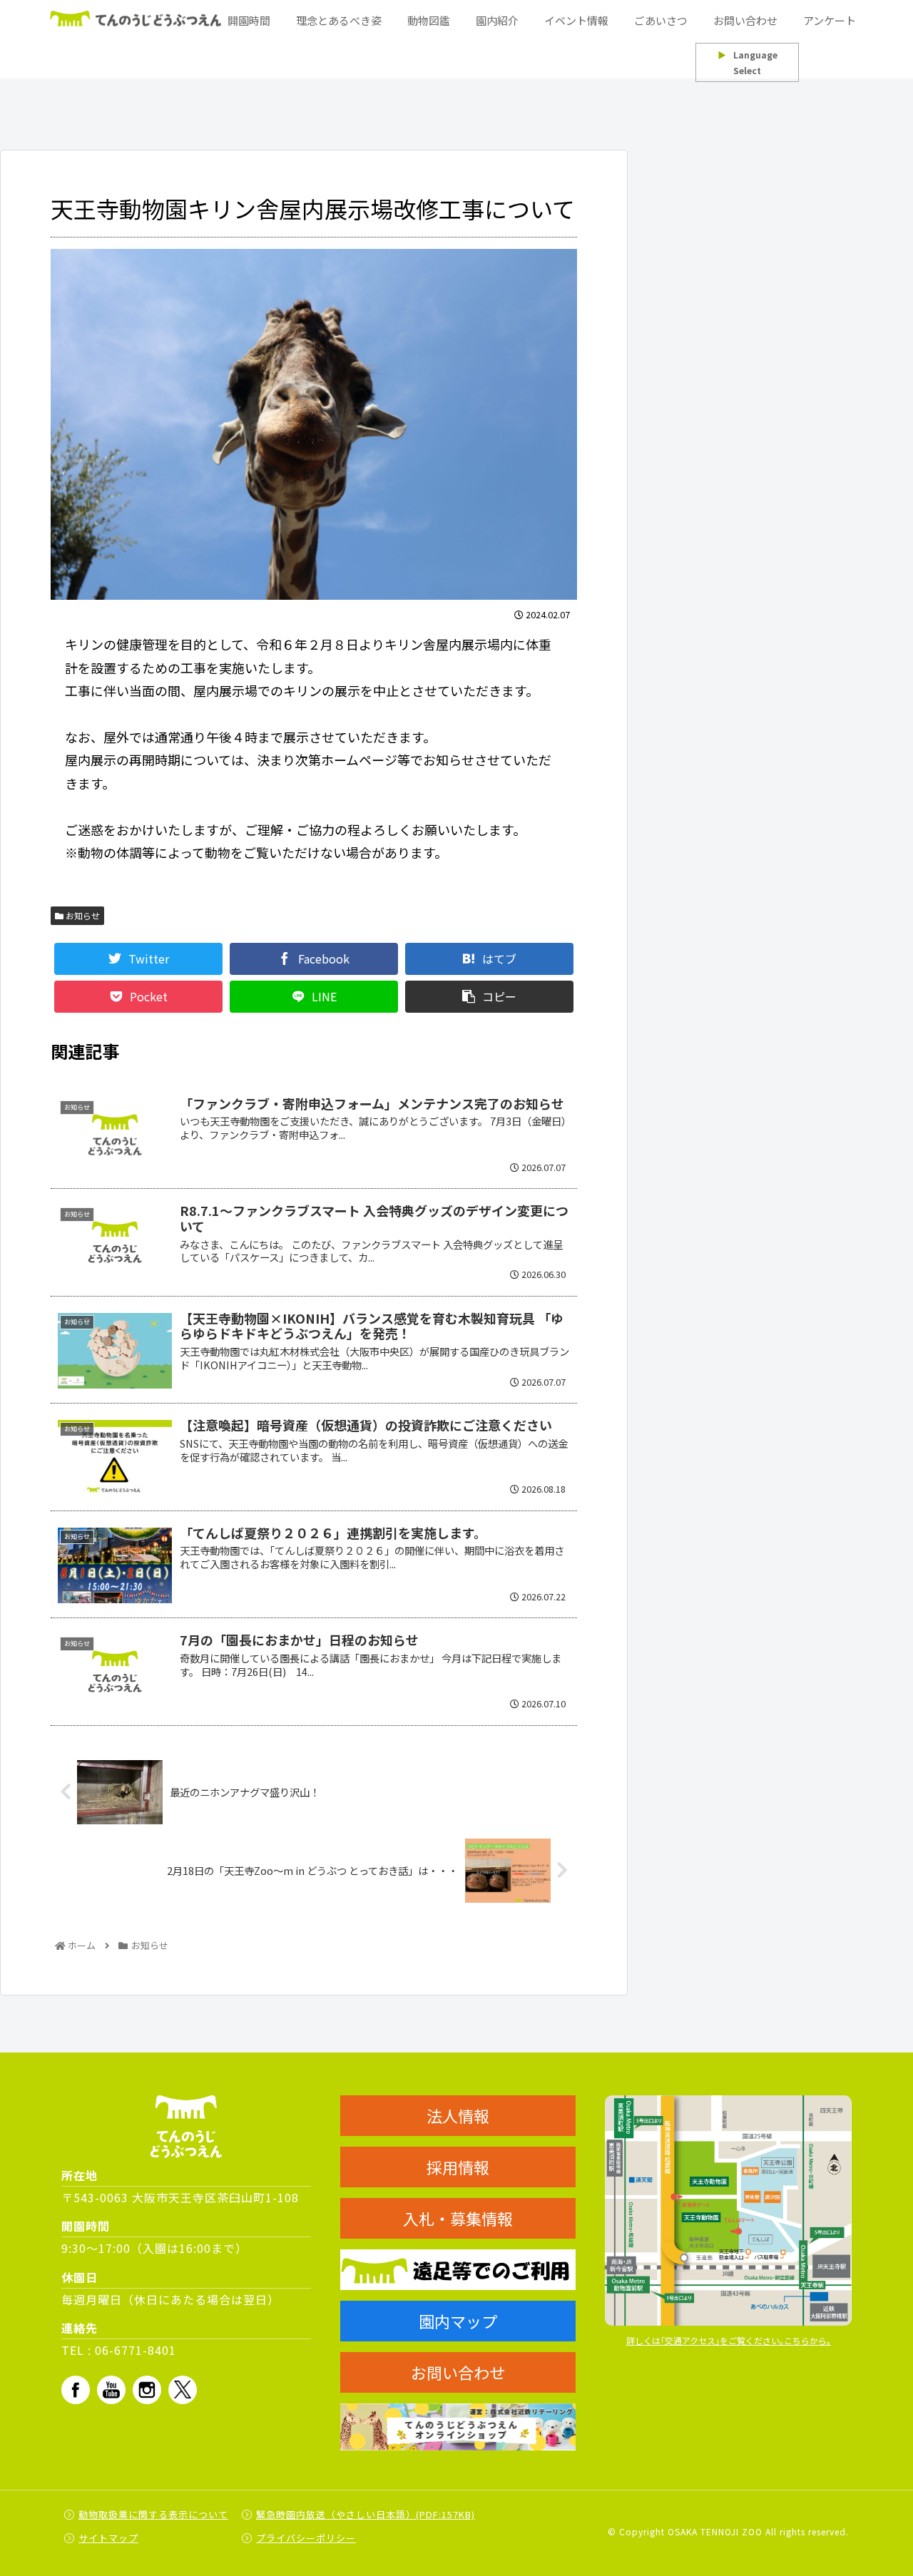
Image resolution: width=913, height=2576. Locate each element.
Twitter (183, 2390)
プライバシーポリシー (306, 2538)
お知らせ (82, 915)
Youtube (111, 2390)
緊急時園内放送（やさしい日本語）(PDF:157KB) (366, 2514)
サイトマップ (108, 2538)
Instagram (147, 2390)
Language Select (748, 62)
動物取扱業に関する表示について (153, 2514)
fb (76, 2390)
